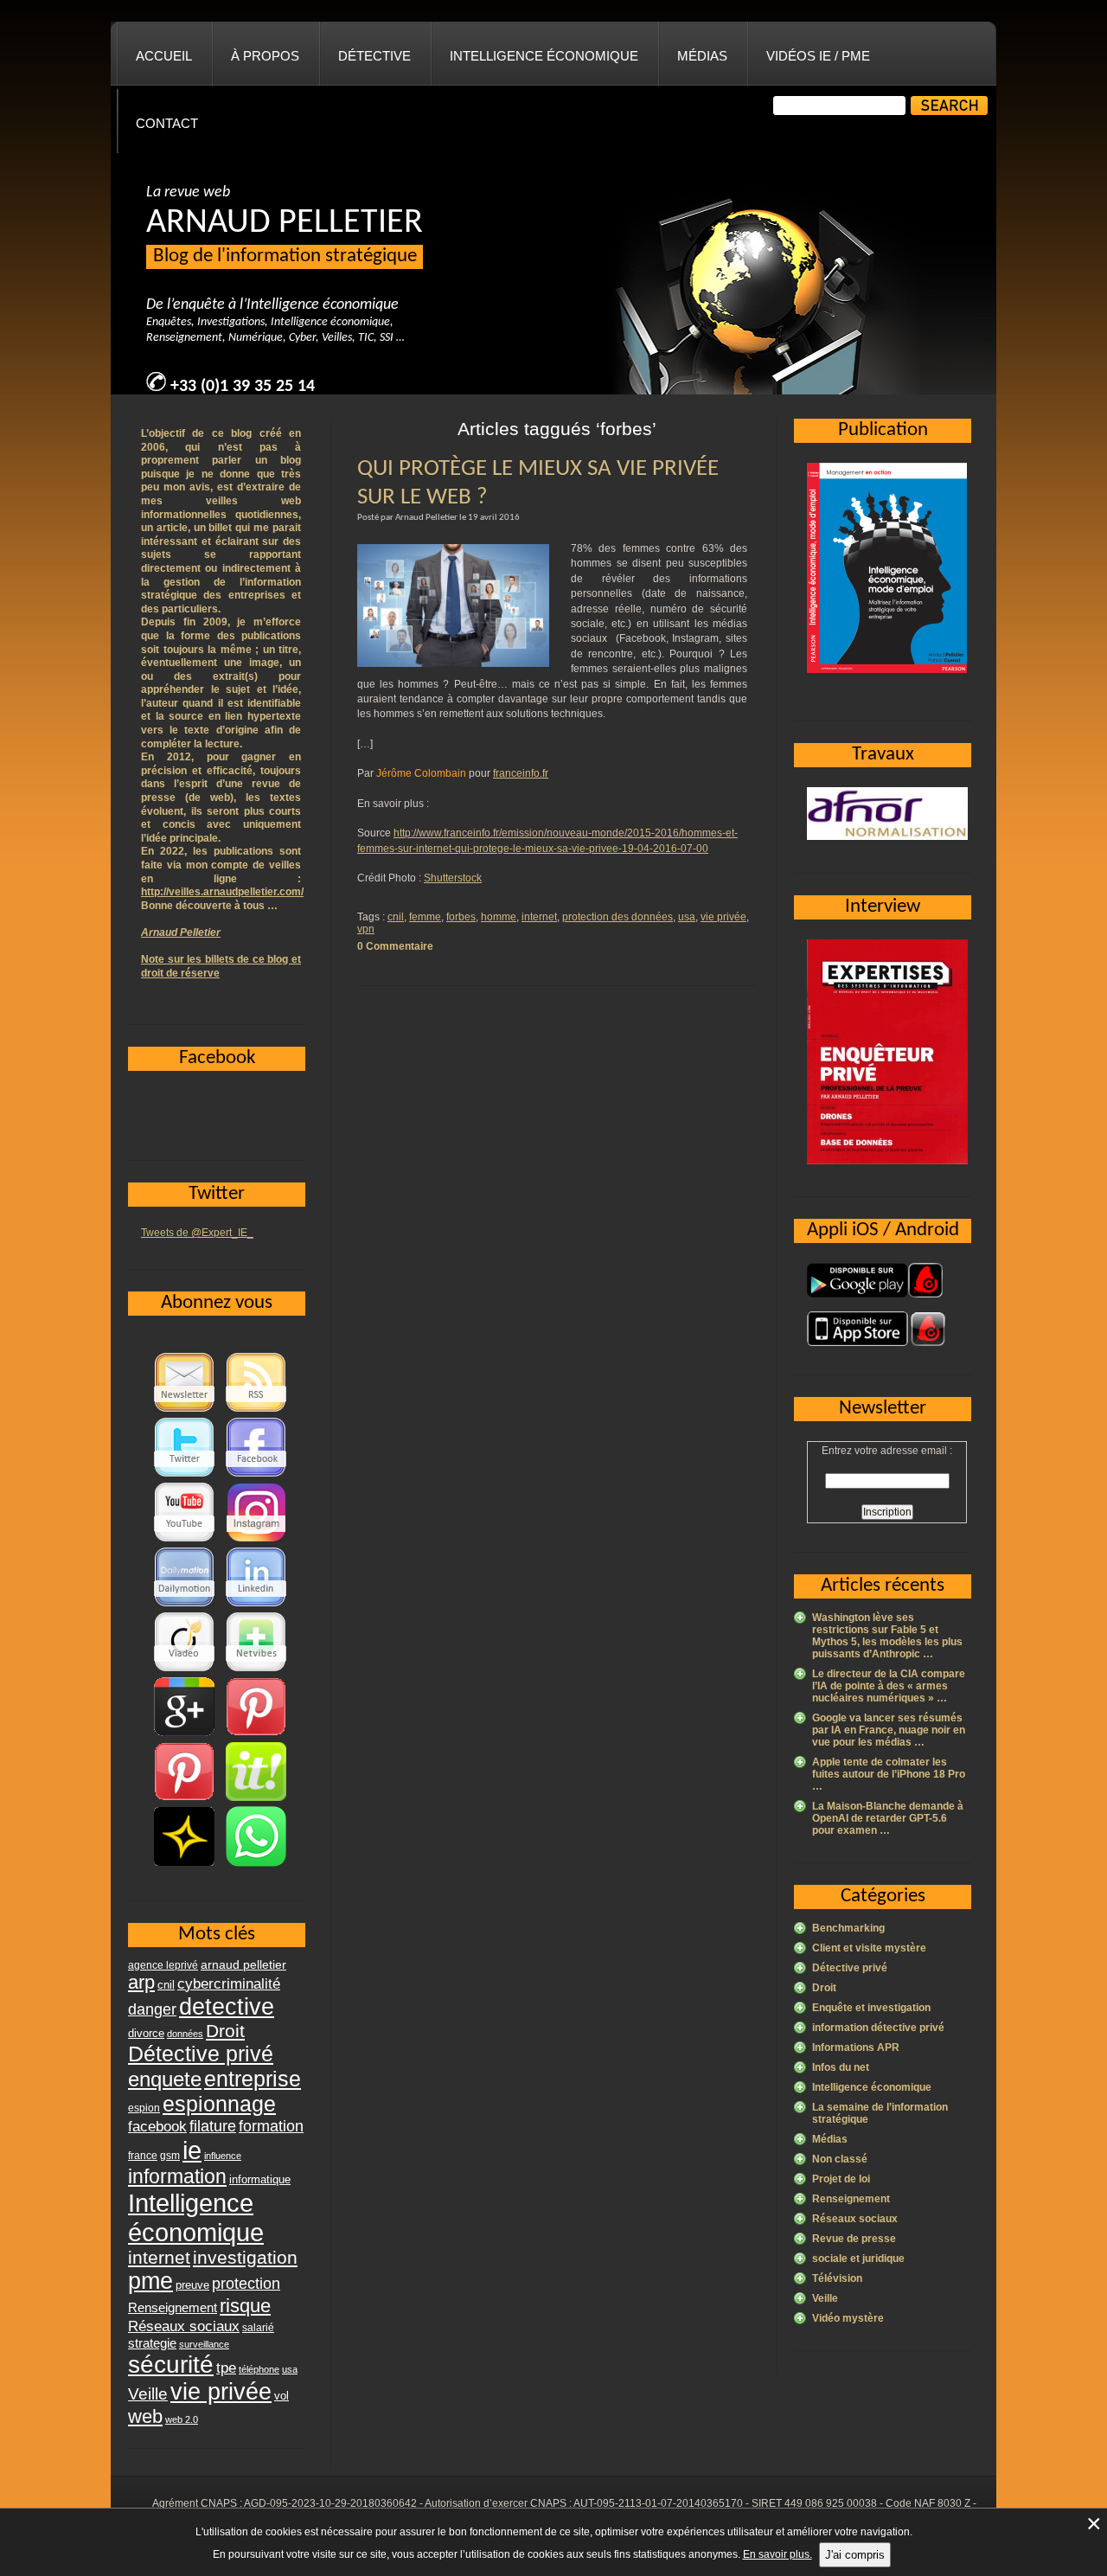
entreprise (253, 2079)
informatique (260, 2179)
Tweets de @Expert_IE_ (197, 1233)
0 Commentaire (395, 946)
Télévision (837, 2278)
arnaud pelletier (243, 1965)
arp (141, 1982)
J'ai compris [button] (855, 2555)
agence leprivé (163, 1965)
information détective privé (878, 2028)
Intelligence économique (544, 56)
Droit (824, 1988)
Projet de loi (841, 2179)
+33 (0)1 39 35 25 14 (243, 387)
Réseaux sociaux (855, 2219)
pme (150, 2281)
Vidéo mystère (848, 2318)
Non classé (840, 2159)
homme (499, 917)
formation (271, 2126)
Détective (374, 56)
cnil (396, 917)
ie (192, 2150)
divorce (146, 2033)
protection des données (617, 917)
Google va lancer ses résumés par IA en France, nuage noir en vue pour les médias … (889, 1730)
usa (687, 917)
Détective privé (850, 1968)
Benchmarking (848, 1928)
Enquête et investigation (871, 2008)
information (177, 2176)
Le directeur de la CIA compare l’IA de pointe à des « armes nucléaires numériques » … (889, 1686)
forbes (461, 917)
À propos (265, 56)
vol (282, 2396)
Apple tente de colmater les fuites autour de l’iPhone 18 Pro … (889, 1774)
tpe (226, 2368)
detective (227, 2007)
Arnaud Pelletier (181, 932)
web (145, 2416)
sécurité (171, 2365)
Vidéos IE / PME (818, 56)
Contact (167, 123)
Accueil (164, 56)
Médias (702, 56)
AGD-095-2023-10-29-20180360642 (330, 2503)
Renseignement (851, 2199)
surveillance (204, 2344)
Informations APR (856, 2047)
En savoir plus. (777, 2554)
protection (246, 2283)
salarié (258, 2328)
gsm (170, 2156)
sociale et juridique (858, 2259)
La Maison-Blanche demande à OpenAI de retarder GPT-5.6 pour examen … (888, 1818)
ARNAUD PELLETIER (285, 223)
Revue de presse (854, 2239)
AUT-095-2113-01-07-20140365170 (658, 2503)
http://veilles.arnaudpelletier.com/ (222, 892)
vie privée (723, 917)
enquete (165, 2079)
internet (539, 917)
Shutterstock (453, 878)
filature (213, 2126)
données (185, 2034)
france (143, 2156)
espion (144, 2108)
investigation (245, 2257)
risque (245, 2306)
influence (223, 2156)
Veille (825, 2298)
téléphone (259, 2369)
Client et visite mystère (869, 1948)
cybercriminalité (229, 1983)
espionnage (219, 2104)
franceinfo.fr (521, 773)
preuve (192, 2285)
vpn (366, 929)
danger (152, 2009)
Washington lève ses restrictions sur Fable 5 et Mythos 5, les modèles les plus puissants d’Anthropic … (887, 1636)
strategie (152, 2343)
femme (425, 917)
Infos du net (841, 2067)
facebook (157, 2126)
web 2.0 (182, 2419)
